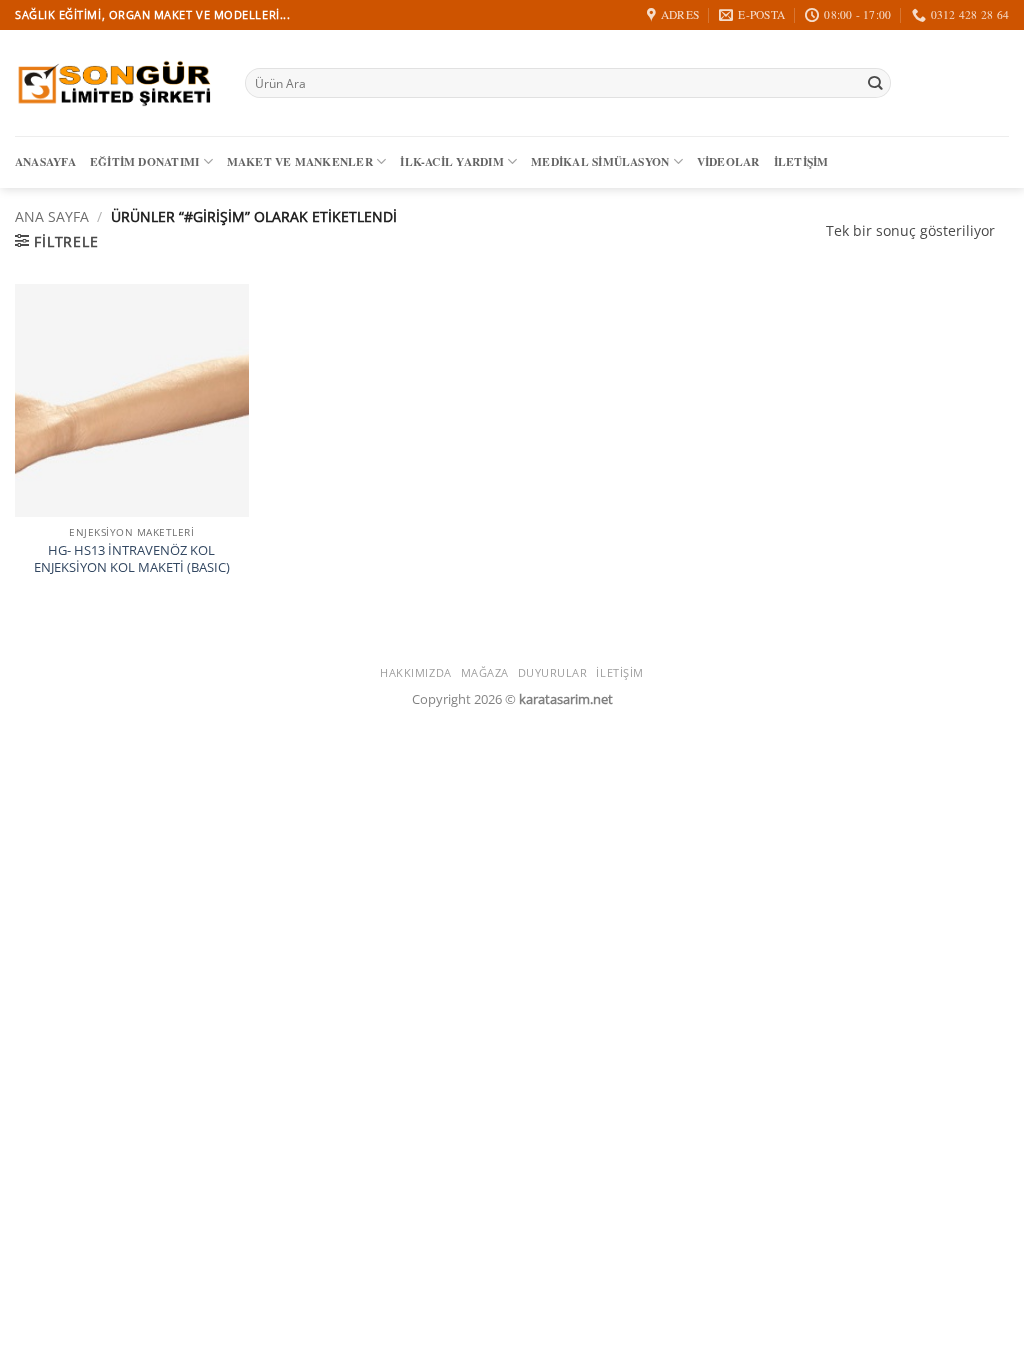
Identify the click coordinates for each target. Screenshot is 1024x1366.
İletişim (801, 161)
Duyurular (553, 672)
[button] (56, 241)
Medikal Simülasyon (600, 161)
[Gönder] (875, 83)
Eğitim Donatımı (144, 161)
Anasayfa (45, 161)
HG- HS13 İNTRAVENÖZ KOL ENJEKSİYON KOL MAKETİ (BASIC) (132, 559)
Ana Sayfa (52, 216)
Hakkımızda (416, 672)
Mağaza (485, 672)
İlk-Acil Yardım (451, 161)
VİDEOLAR (728, 161)
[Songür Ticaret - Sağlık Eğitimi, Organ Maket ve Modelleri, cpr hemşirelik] (115, 82)
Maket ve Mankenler (300, 161)
